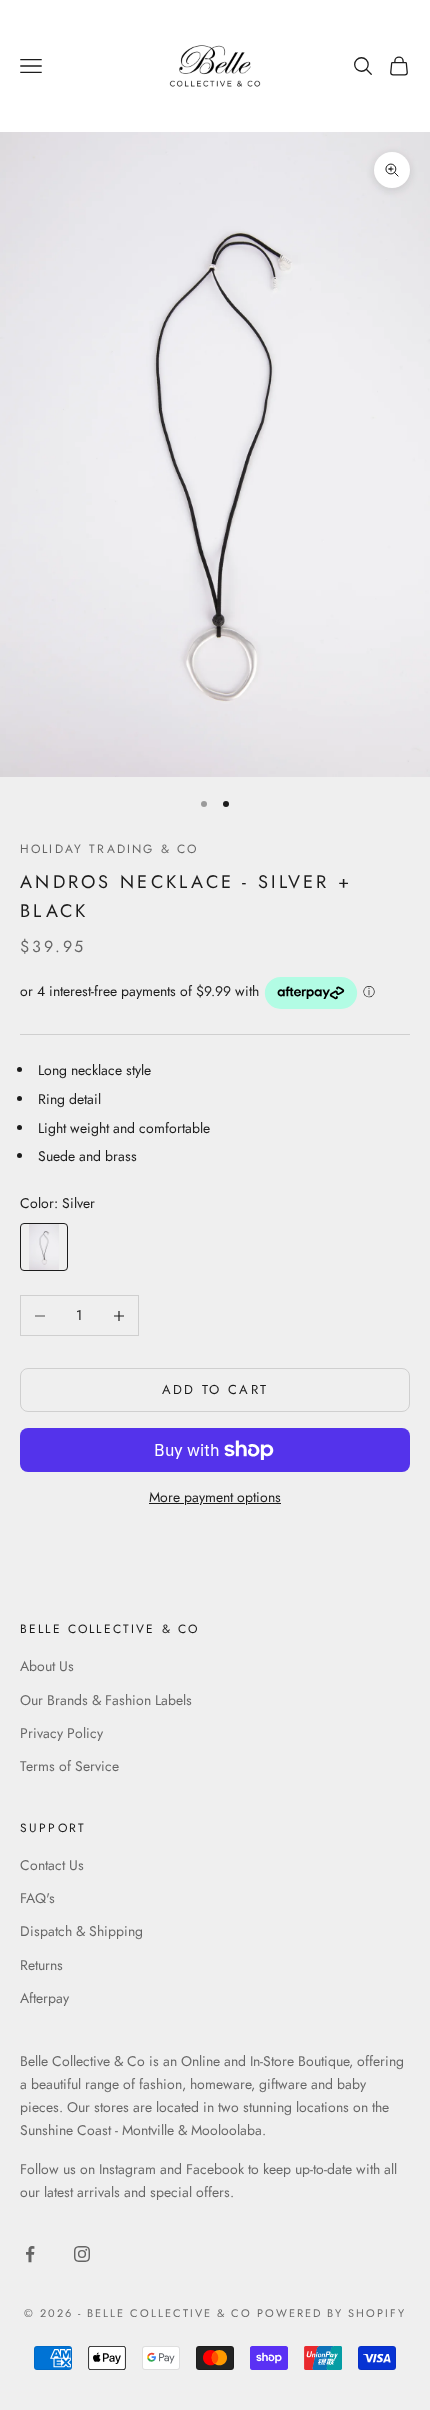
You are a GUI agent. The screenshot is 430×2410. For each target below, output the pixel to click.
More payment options (215, 1497)
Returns (41, 1965)
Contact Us (52, 1865)
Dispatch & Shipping (81, 1931)
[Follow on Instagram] (82, 2254)
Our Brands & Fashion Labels (106, 1700)
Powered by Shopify (331, 2313)
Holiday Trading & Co (109, 849)
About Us (47, 1666)
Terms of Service (69, 1766)
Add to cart (215, 1389)
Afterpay (44, 1998)
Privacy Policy (61, 1733)
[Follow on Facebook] (30, 2254)
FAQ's (37, 1898)
